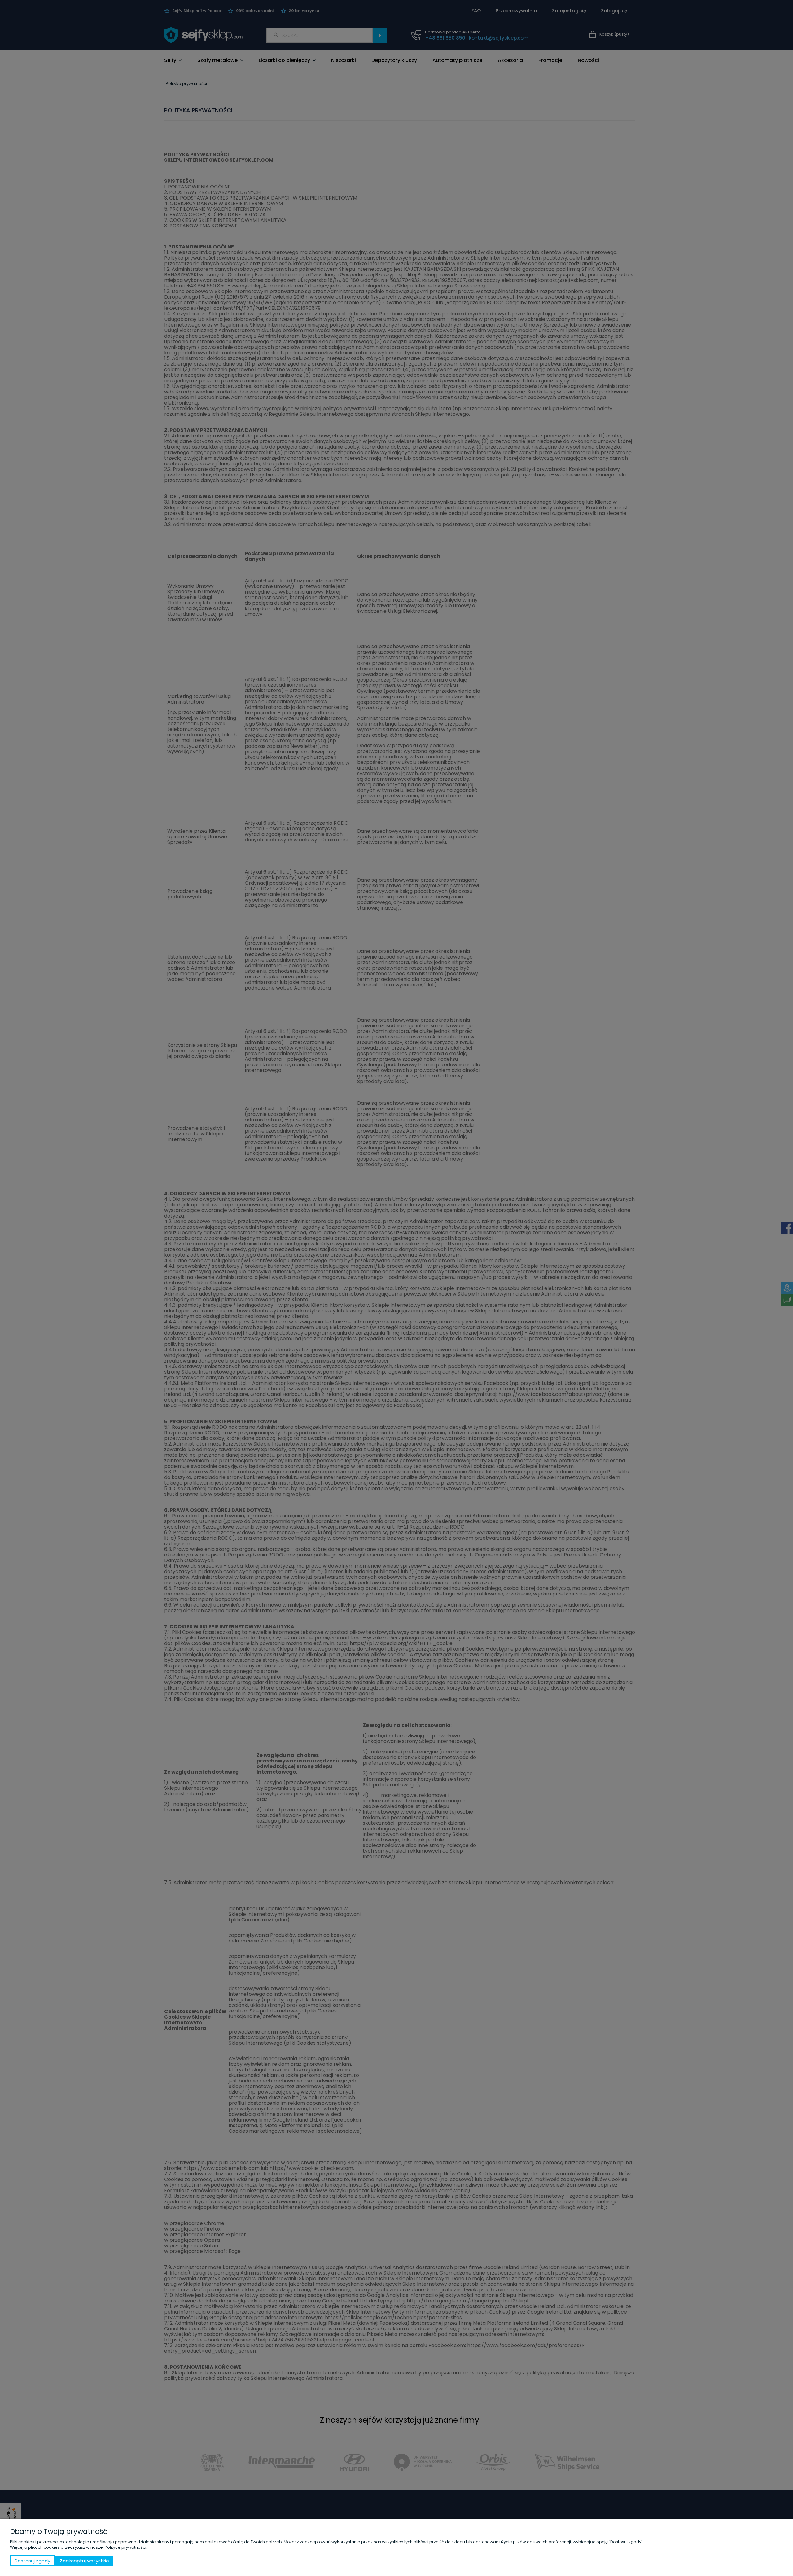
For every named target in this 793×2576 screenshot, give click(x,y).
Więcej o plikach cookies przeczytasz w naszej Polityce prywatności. (79, 2547)
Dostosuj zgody (32, 2561)
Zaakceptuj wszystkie (84, 2561)
